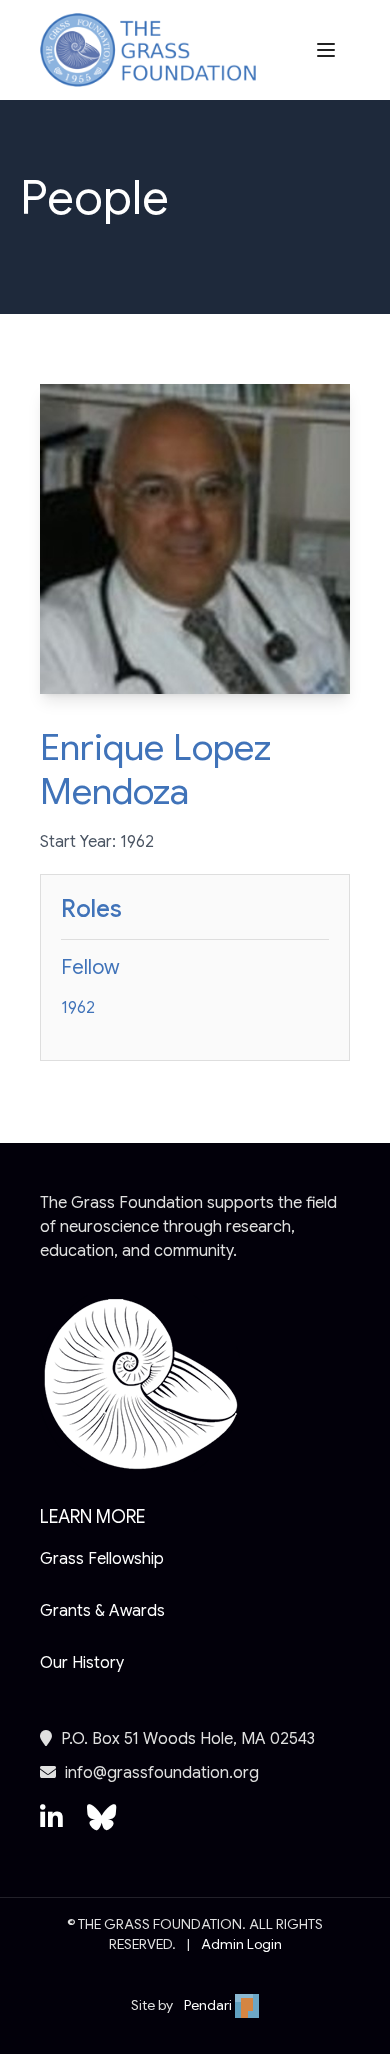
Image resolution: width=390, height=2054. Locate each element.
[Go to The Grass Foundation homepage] (148, 50)
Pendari (209, 2005)
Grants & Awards (102, 1611)
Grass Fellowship (102, 1559)
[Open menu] (328, 50)
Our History (82, 1663)
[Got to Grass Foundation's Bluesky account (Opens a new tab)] (101, 1827)
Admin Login (241, 1944)
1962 (78, 1008)
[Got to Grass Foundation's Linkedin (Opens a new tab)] (51, 1827)
